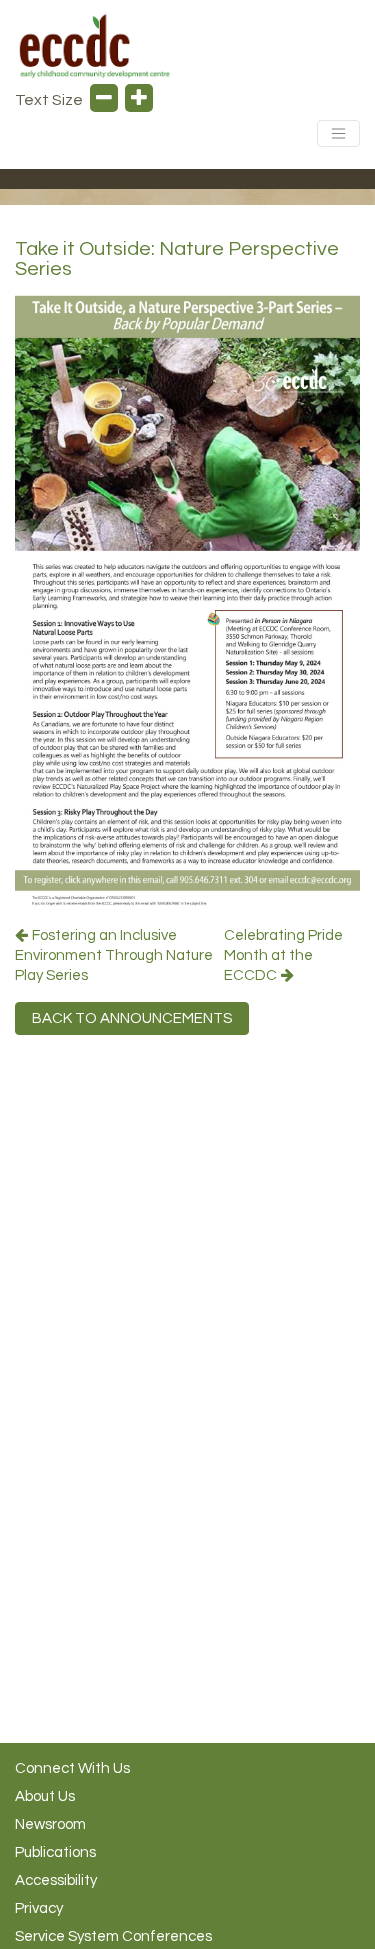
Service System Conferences (113, 1936)
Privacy (39, 1908)
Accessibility (56, 1880)
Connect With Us (72, 1768)
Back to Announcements (132, 1018)
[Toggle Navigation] (338, 133)
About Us (45, 1796)
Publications (55, 1852)
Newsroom (50, 1824)
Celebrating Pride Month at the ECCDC (283, 955)
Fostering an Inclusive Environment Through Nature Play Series (114, 955)
